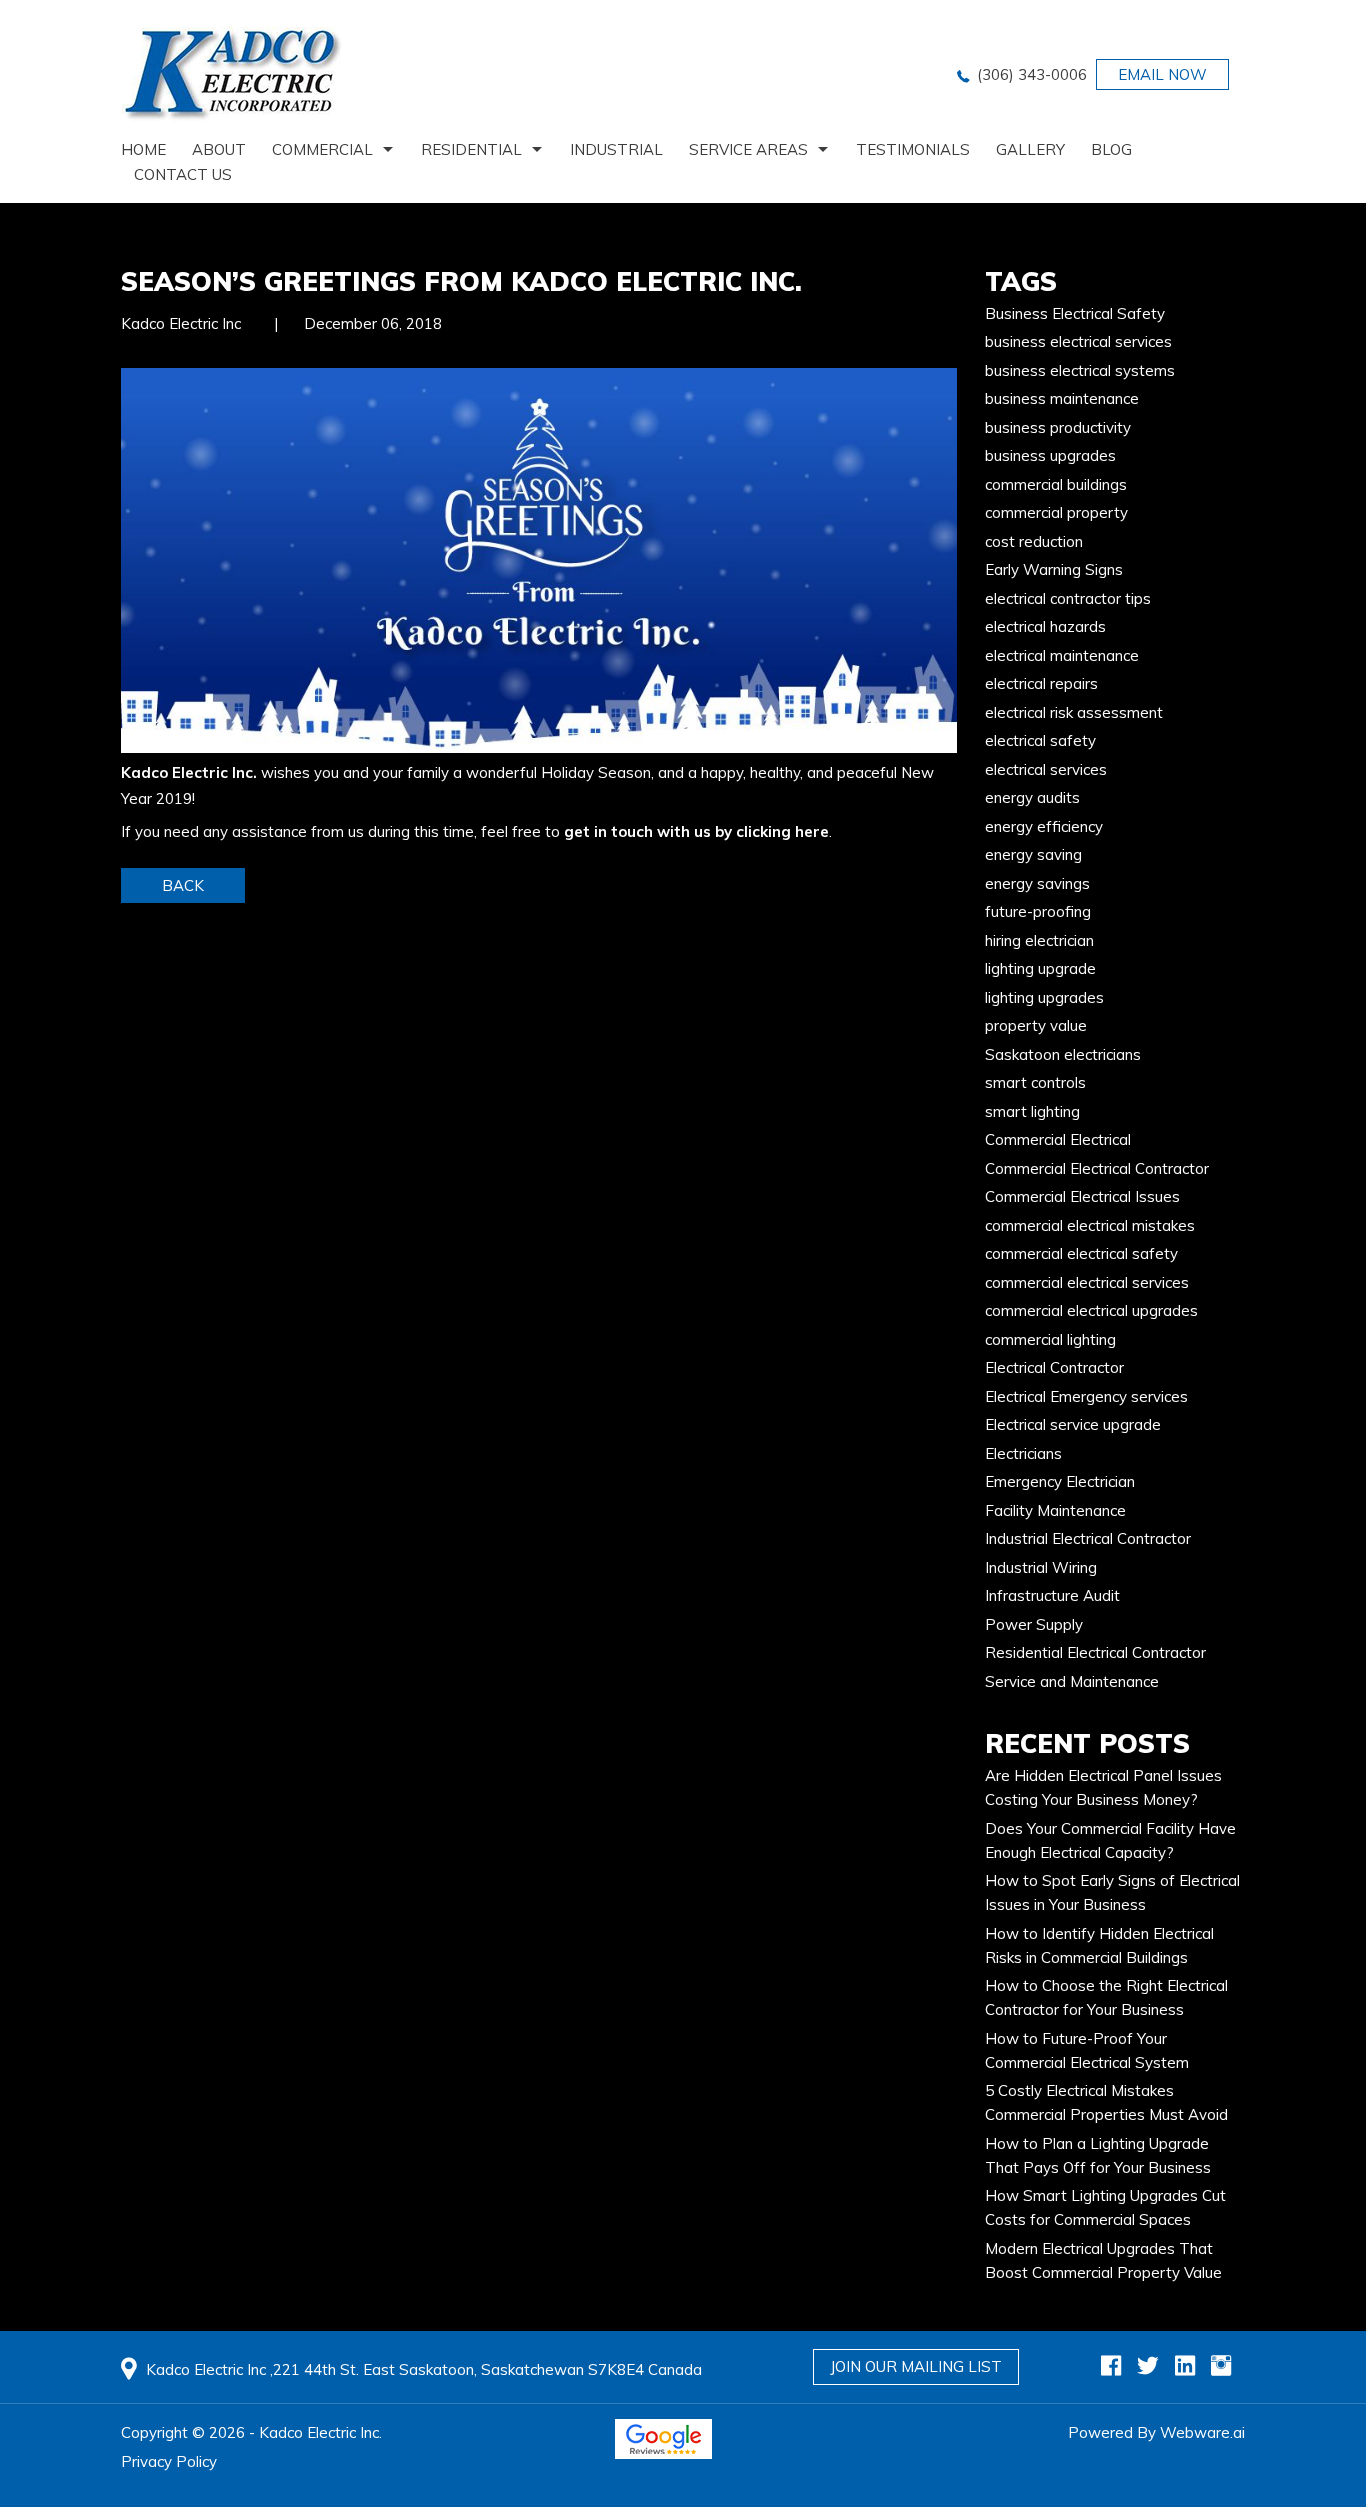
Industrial (616, 149)
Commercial (322, 149)
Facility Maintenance (1055, 1510)
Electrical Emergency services (1086, 1396)
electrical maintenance (1062, 655)
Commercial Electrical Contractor (1097, 1168)
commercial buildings (1056, 484)
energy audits (1032, 797)
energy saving (1033, 854)
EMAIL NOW (1162, 74)
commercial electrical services (1087, 1282)
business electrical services (1078, 341)
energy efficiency (1044, 826)
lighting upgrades (1044, 997)
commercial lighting (1050, 1339)
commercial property (1056, 512)
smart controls (1035, 1082)
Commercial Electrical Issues (1082, 1196)
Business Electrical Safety (1075, 313)
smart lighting (1032, 1111)
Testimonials (913, 149)
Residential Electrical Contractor (1095, 1652)
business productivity (1058, 427)
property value (1036, 1025)
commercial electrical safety (1081, 1253)
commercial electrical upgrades (1091, 1310)
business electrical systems (1080, 370)
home (143, 149)
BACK (183, 885)
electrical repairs (1041, 683)
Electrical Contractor (1054, 1367)
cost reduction (1034, 541)
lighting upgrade (1040, 968)
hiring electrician (1039, 940)
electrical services (1046, 769)
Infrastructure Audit (1052, 1595)
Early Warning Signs (1054, 569)
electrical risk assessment (1074, 712)
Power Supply (1034, 1624)
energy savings (1037, 883)
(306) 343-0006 (1032, 74)
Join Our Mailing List (916, 2366)
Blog (1111, 149)
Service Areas (748, 149)
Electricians (1023, 1453)
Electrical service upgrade (1073, 1424)
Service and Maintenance (1072, 1681)
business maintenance (1062, 398)
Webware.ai (1202, 2432)
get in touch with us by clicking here (696, 831)
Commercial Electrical (1058, 1139)
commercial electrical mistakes (1090, 1225)
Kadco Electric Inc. (189, 772)
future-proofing (1038, 911)
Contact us (183, 174)
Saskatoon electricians (1063, 1054)
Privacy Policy (169, 2461)
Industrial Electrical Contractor (1088, 1538)
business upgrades (1050, 455)
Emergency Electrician (1060, 1481)
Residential (471, 149)
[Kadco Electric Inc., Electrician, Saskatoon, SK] (853, 2453)
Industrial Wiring (1041, 1567)
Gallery (1030, 149)
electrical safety (1040, 740)
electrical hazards (1045, 626)
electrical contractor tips (1068, 598)
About (219, 149)
